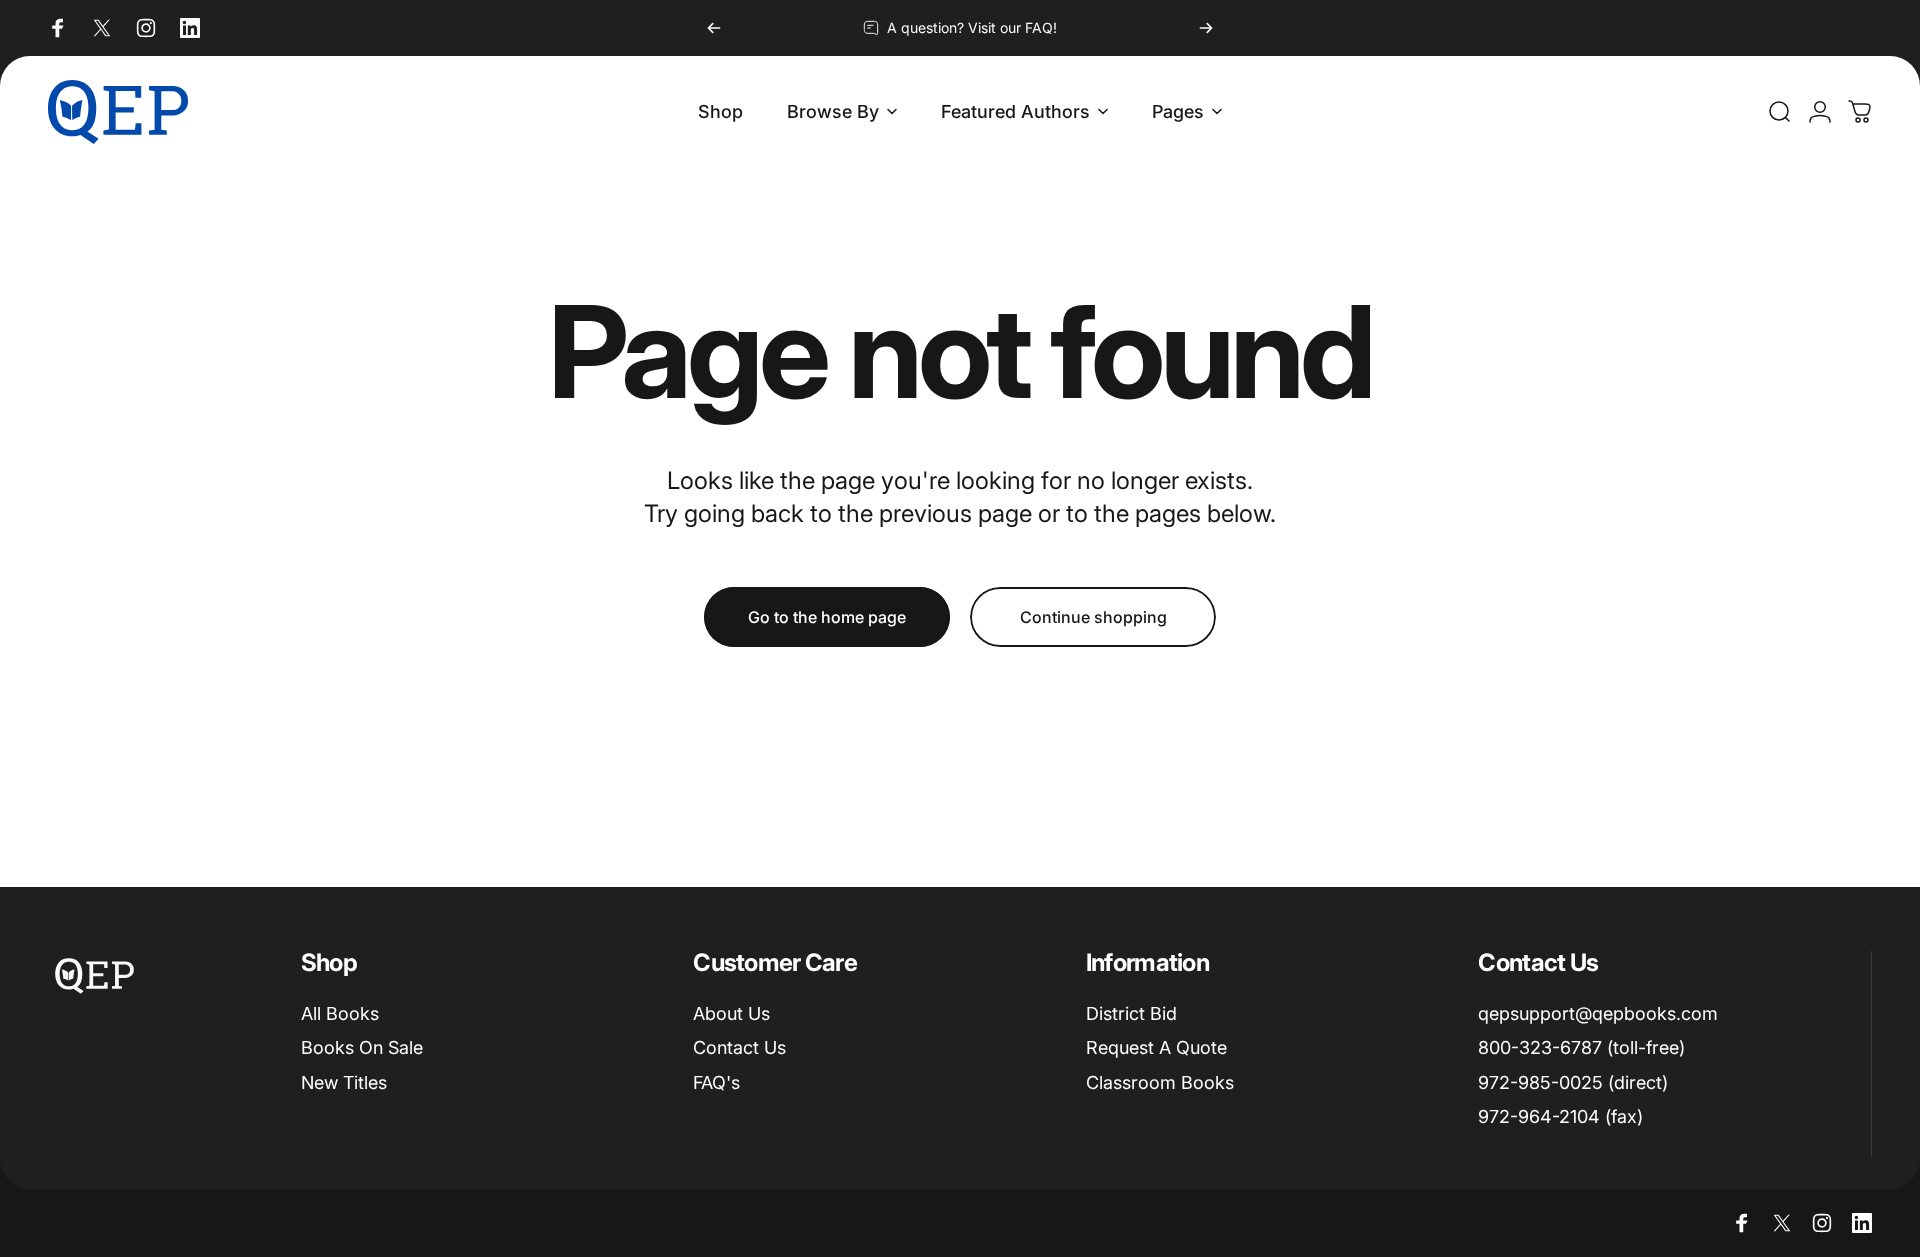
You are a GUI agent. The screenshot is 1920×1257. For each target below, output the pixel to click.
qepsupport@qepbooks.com (1598, 1013)
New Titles (344, 1082)
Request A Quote (1156, 1047)
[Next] (1206, 28)
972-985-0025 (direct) (1573, 1082)
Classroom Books (1160, 1082)
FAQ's (716, 1082)
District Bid (1131, 1013)
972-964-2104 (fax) (1560, 1116)
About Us (731, 1013)
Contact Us (739, 1047)
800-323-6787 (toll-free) (1581, 1047)
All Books (340, 1013)
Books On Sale (362, 1047)
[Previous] (714, 28)
